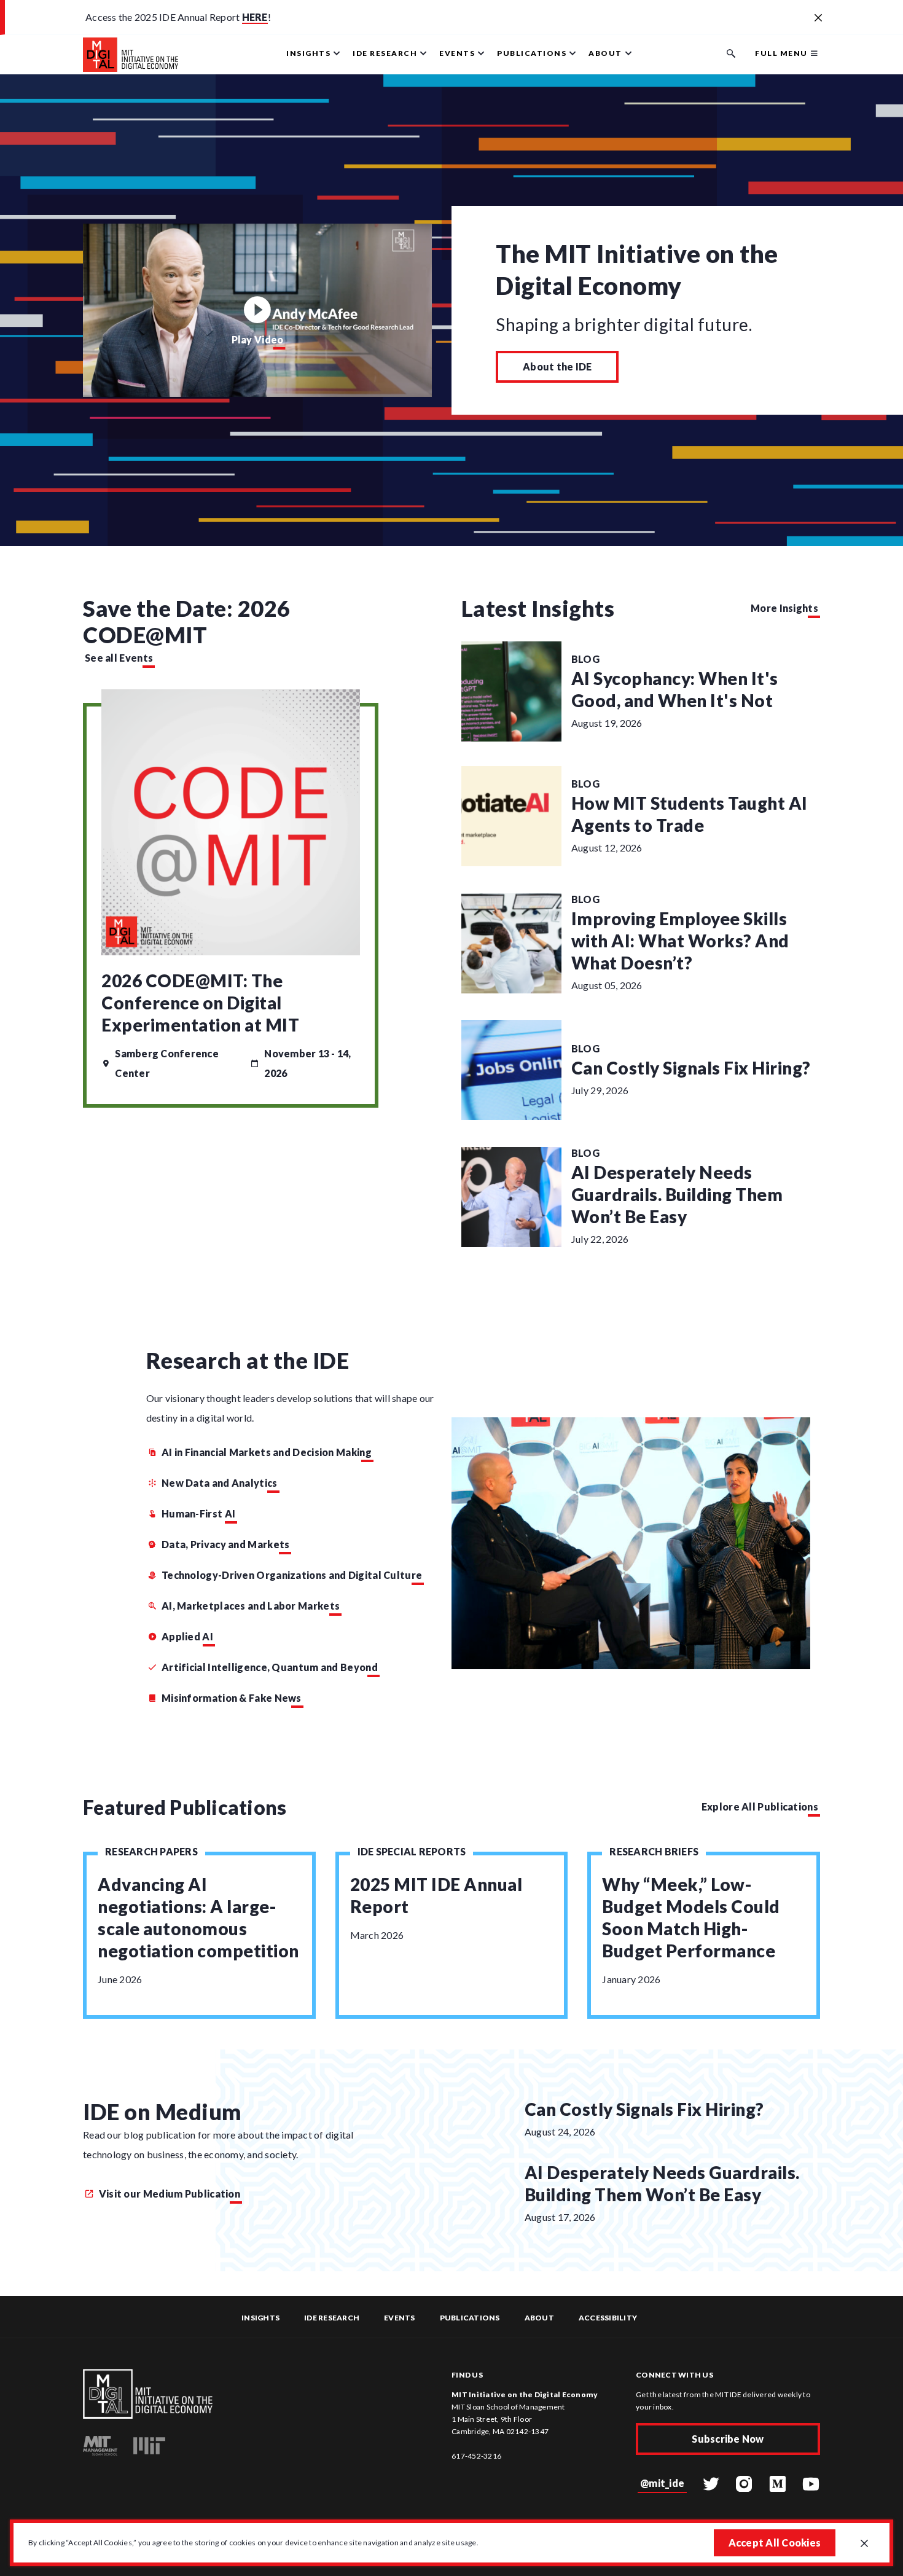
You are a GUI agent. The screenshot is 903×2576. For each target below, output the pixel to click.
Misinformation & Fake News (232, 1698)
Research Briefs (654, 1851)
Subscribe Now (728, 2439)
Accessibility (608, 2318)
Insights (260, 2318)
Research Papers (151, 1851)
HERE (255, 17)
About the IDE (557, 366)
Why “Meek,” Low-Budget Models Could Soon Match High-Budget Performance (691, 1917)
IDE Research (332, 2318)
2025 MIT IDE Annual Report (436, 1895)
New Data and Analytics (220, 1483)
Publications (470, 2318)
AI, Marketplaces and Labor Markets (251, 1606)
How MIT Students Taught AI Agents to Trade (690, 814)
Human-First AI (198, 1513)
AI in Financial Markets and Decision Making (267, 1452)
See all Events (119, 658)
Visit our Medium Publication (168, 2194)
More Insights (784, 608)
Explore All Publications (760, 1807)
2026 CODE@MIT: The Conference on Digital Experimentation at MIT (200, 1003)
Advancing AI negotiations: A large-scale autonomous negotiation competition (198, 1917)
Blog (585, 659)
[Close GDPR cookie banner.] (864, 2544)
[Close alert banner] (818, 18)
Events (400, 2318)
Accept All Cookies (775, 2543)
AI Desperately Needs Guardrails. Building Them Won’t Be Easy (677, 1194)
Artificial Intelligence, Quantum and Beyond (270, 1667)
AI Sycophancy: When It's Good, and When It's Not (675, 689)
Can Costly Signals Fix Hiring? (691, 1068)
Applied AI (187, 1636)
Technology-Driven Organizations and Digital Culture (292, 1575)
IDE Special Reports (412, 1851)
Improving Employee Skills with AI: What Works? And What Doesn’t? (680, 941)
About (539, 2318)
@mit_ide (662, 2483)
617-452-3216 (476, 2456)
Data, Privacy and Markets (226, 1544)
